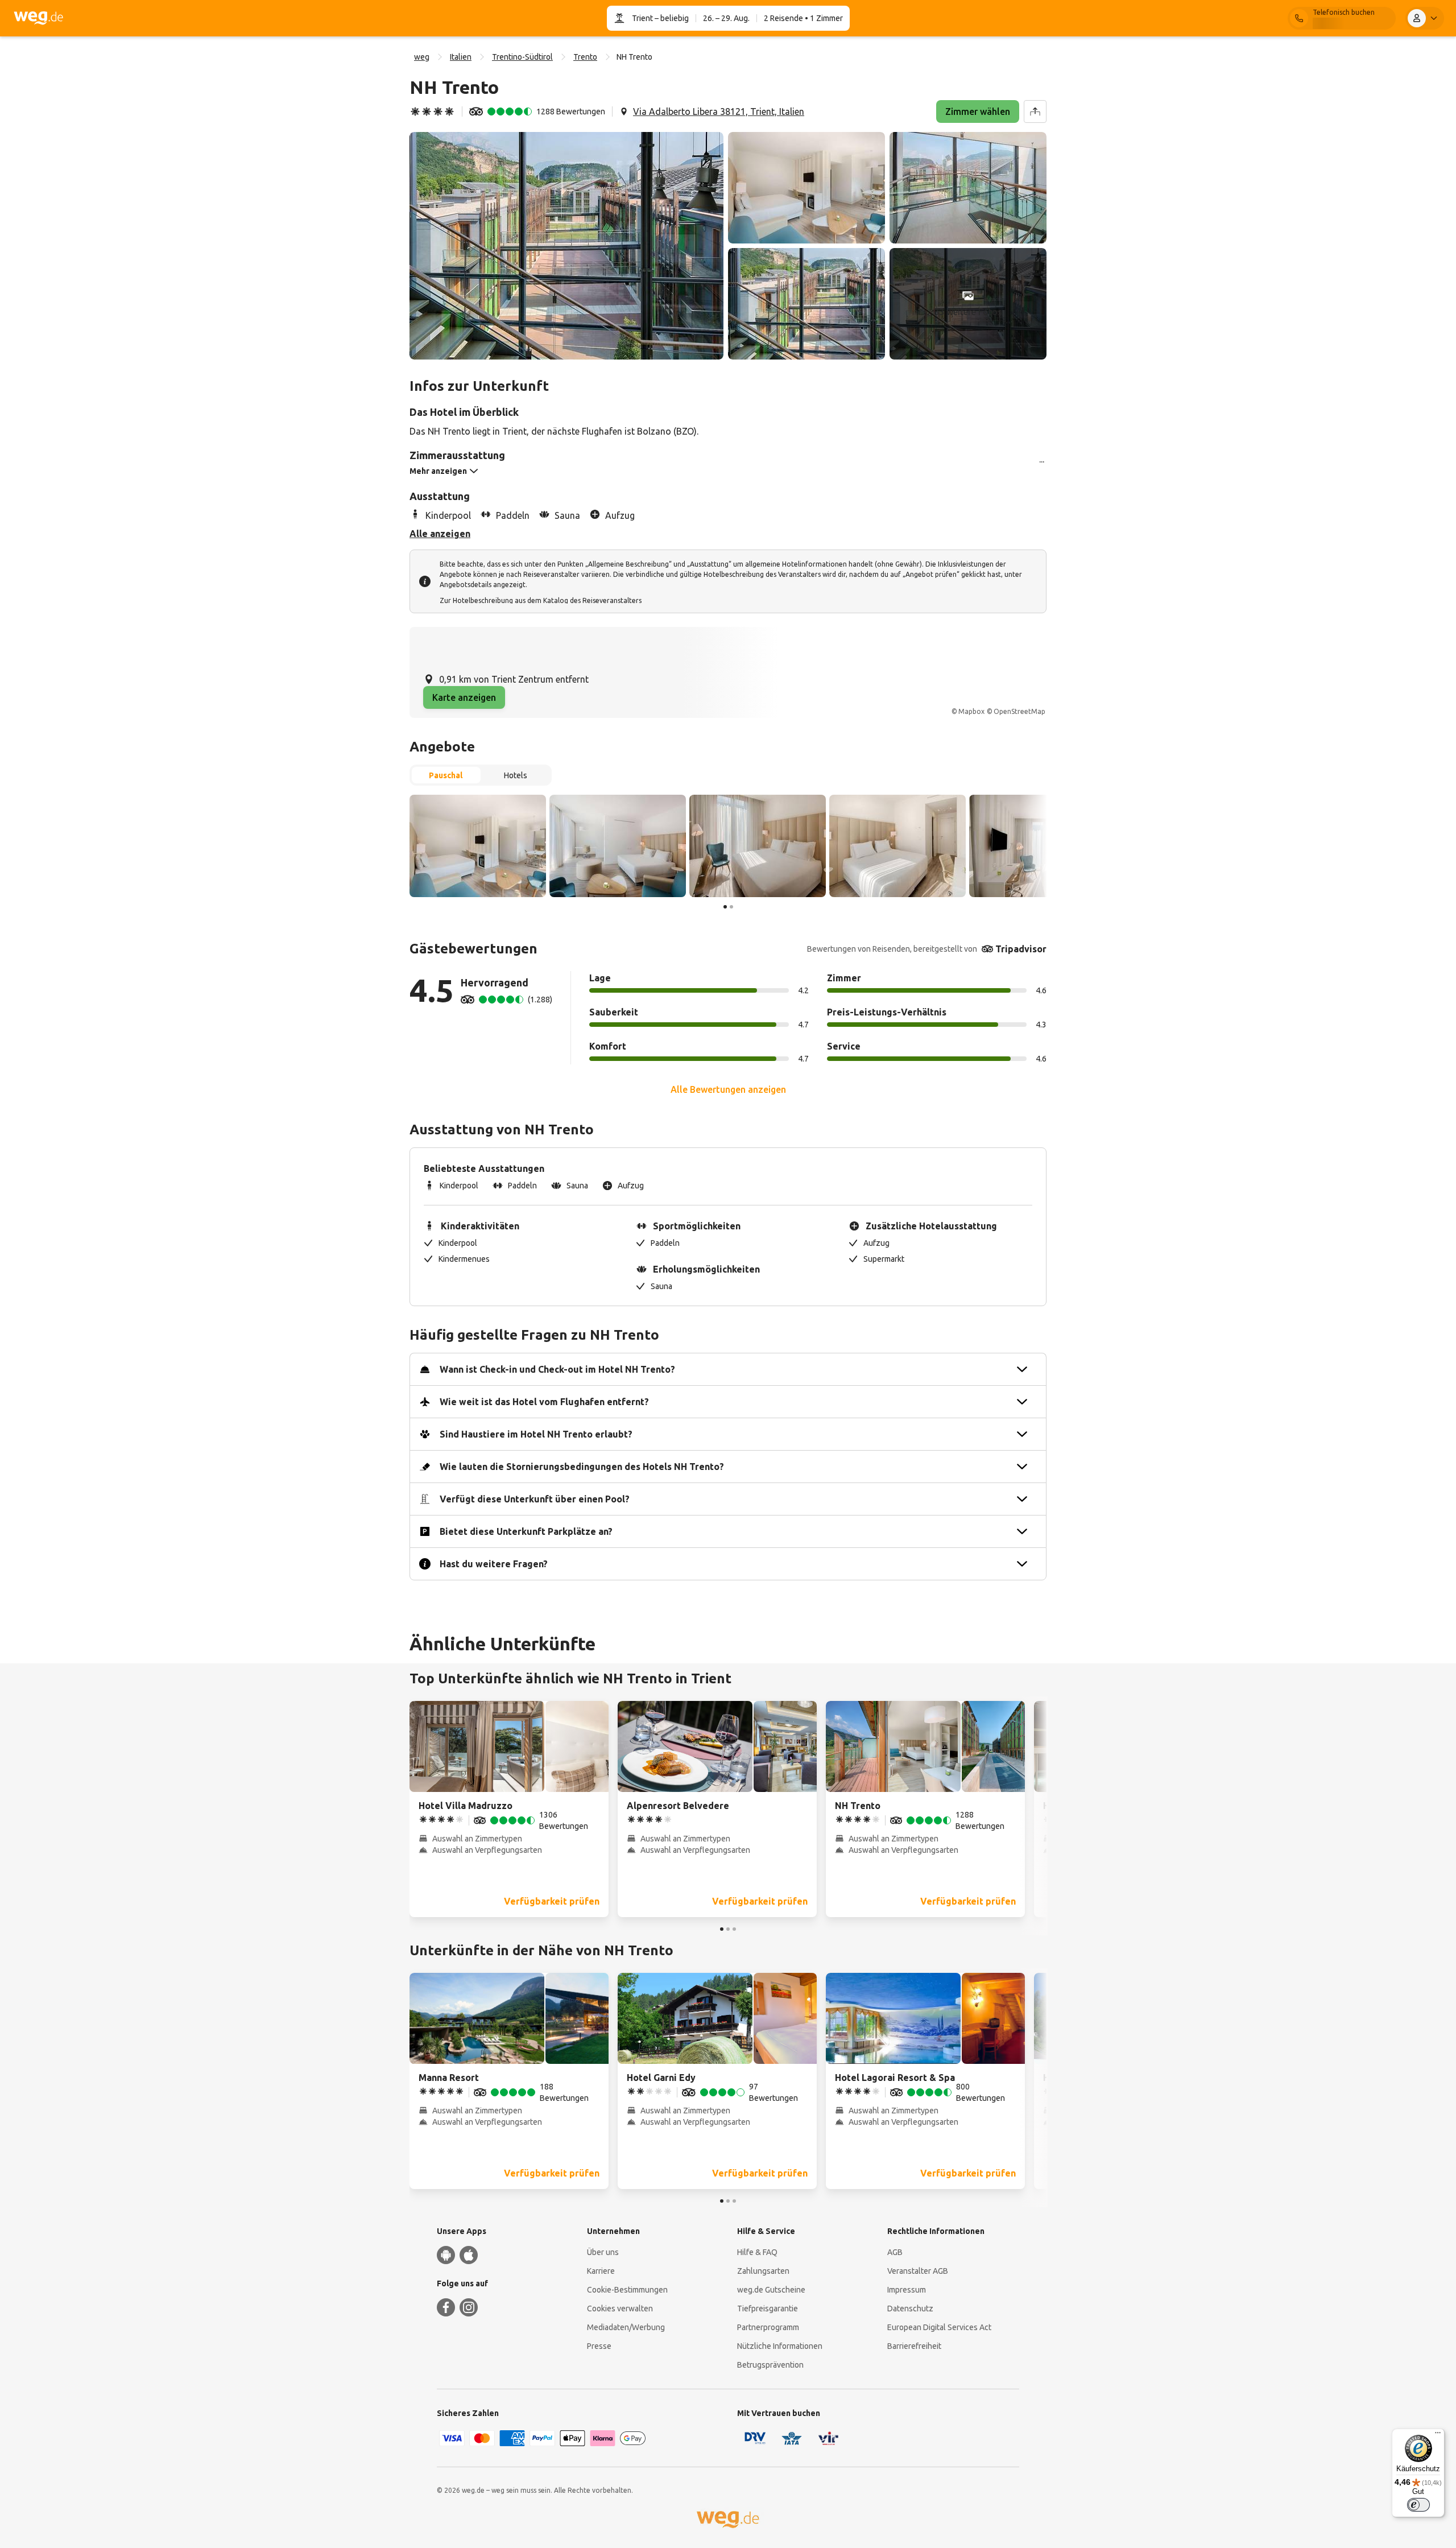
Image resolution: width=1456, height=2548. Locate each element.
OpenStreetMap (1019, 711)
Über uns (603, 2252)
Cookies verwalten (620, 2309)
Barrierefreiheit (914, 2346)
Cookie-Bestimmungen (627, 2290)
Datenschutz (910, 2309)
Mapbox (971, 711)
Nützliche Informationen (780, 2346)
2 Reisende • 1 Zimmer (803, 18)
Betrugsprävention (770, 2365)
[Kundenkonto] (1425, 18)
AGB (895, 2252)
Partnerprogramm (768, 2327)
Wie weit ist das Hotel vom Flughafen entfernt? (544, 1402)
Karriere (601, 2271)
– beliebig (671, 18)
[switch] (1418, 2505)
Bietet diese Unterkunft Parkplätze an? (526, 1531)
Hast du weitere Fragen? (494, 1564)
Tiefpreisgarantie (768, 2309)
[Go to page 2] (731, 907)
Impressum (907, 2290)
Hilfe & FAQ (757, 2252)
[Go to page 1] (725, 907)
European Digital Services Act (939, 2327)
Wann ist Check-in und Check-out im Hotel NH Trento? (557, 1369)
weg (422, 57)
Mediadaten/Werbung (626, 2327)
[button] (566, 246)
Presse (599, 2346)
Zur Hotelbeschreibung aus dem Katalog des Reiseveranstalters (541, 600)
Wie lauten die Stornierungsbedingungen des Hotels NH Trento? (582, 1467)
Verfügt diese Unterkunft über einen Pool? (535, 1499)
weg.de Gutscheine (771, 2290)
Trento (585, 57)
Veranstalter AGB (918, 2271)
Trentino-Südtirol (522, 57)
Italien (461, 57)
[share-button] (1035, 111)
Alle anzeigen (440, 534)
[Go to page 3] (734, 1929)
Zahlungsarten (763, 2271)
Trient (642, 18)
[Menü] (1438, 2435)
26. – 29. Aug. (726, 18)
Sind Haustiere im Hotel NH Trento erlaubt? (536, 1434)
